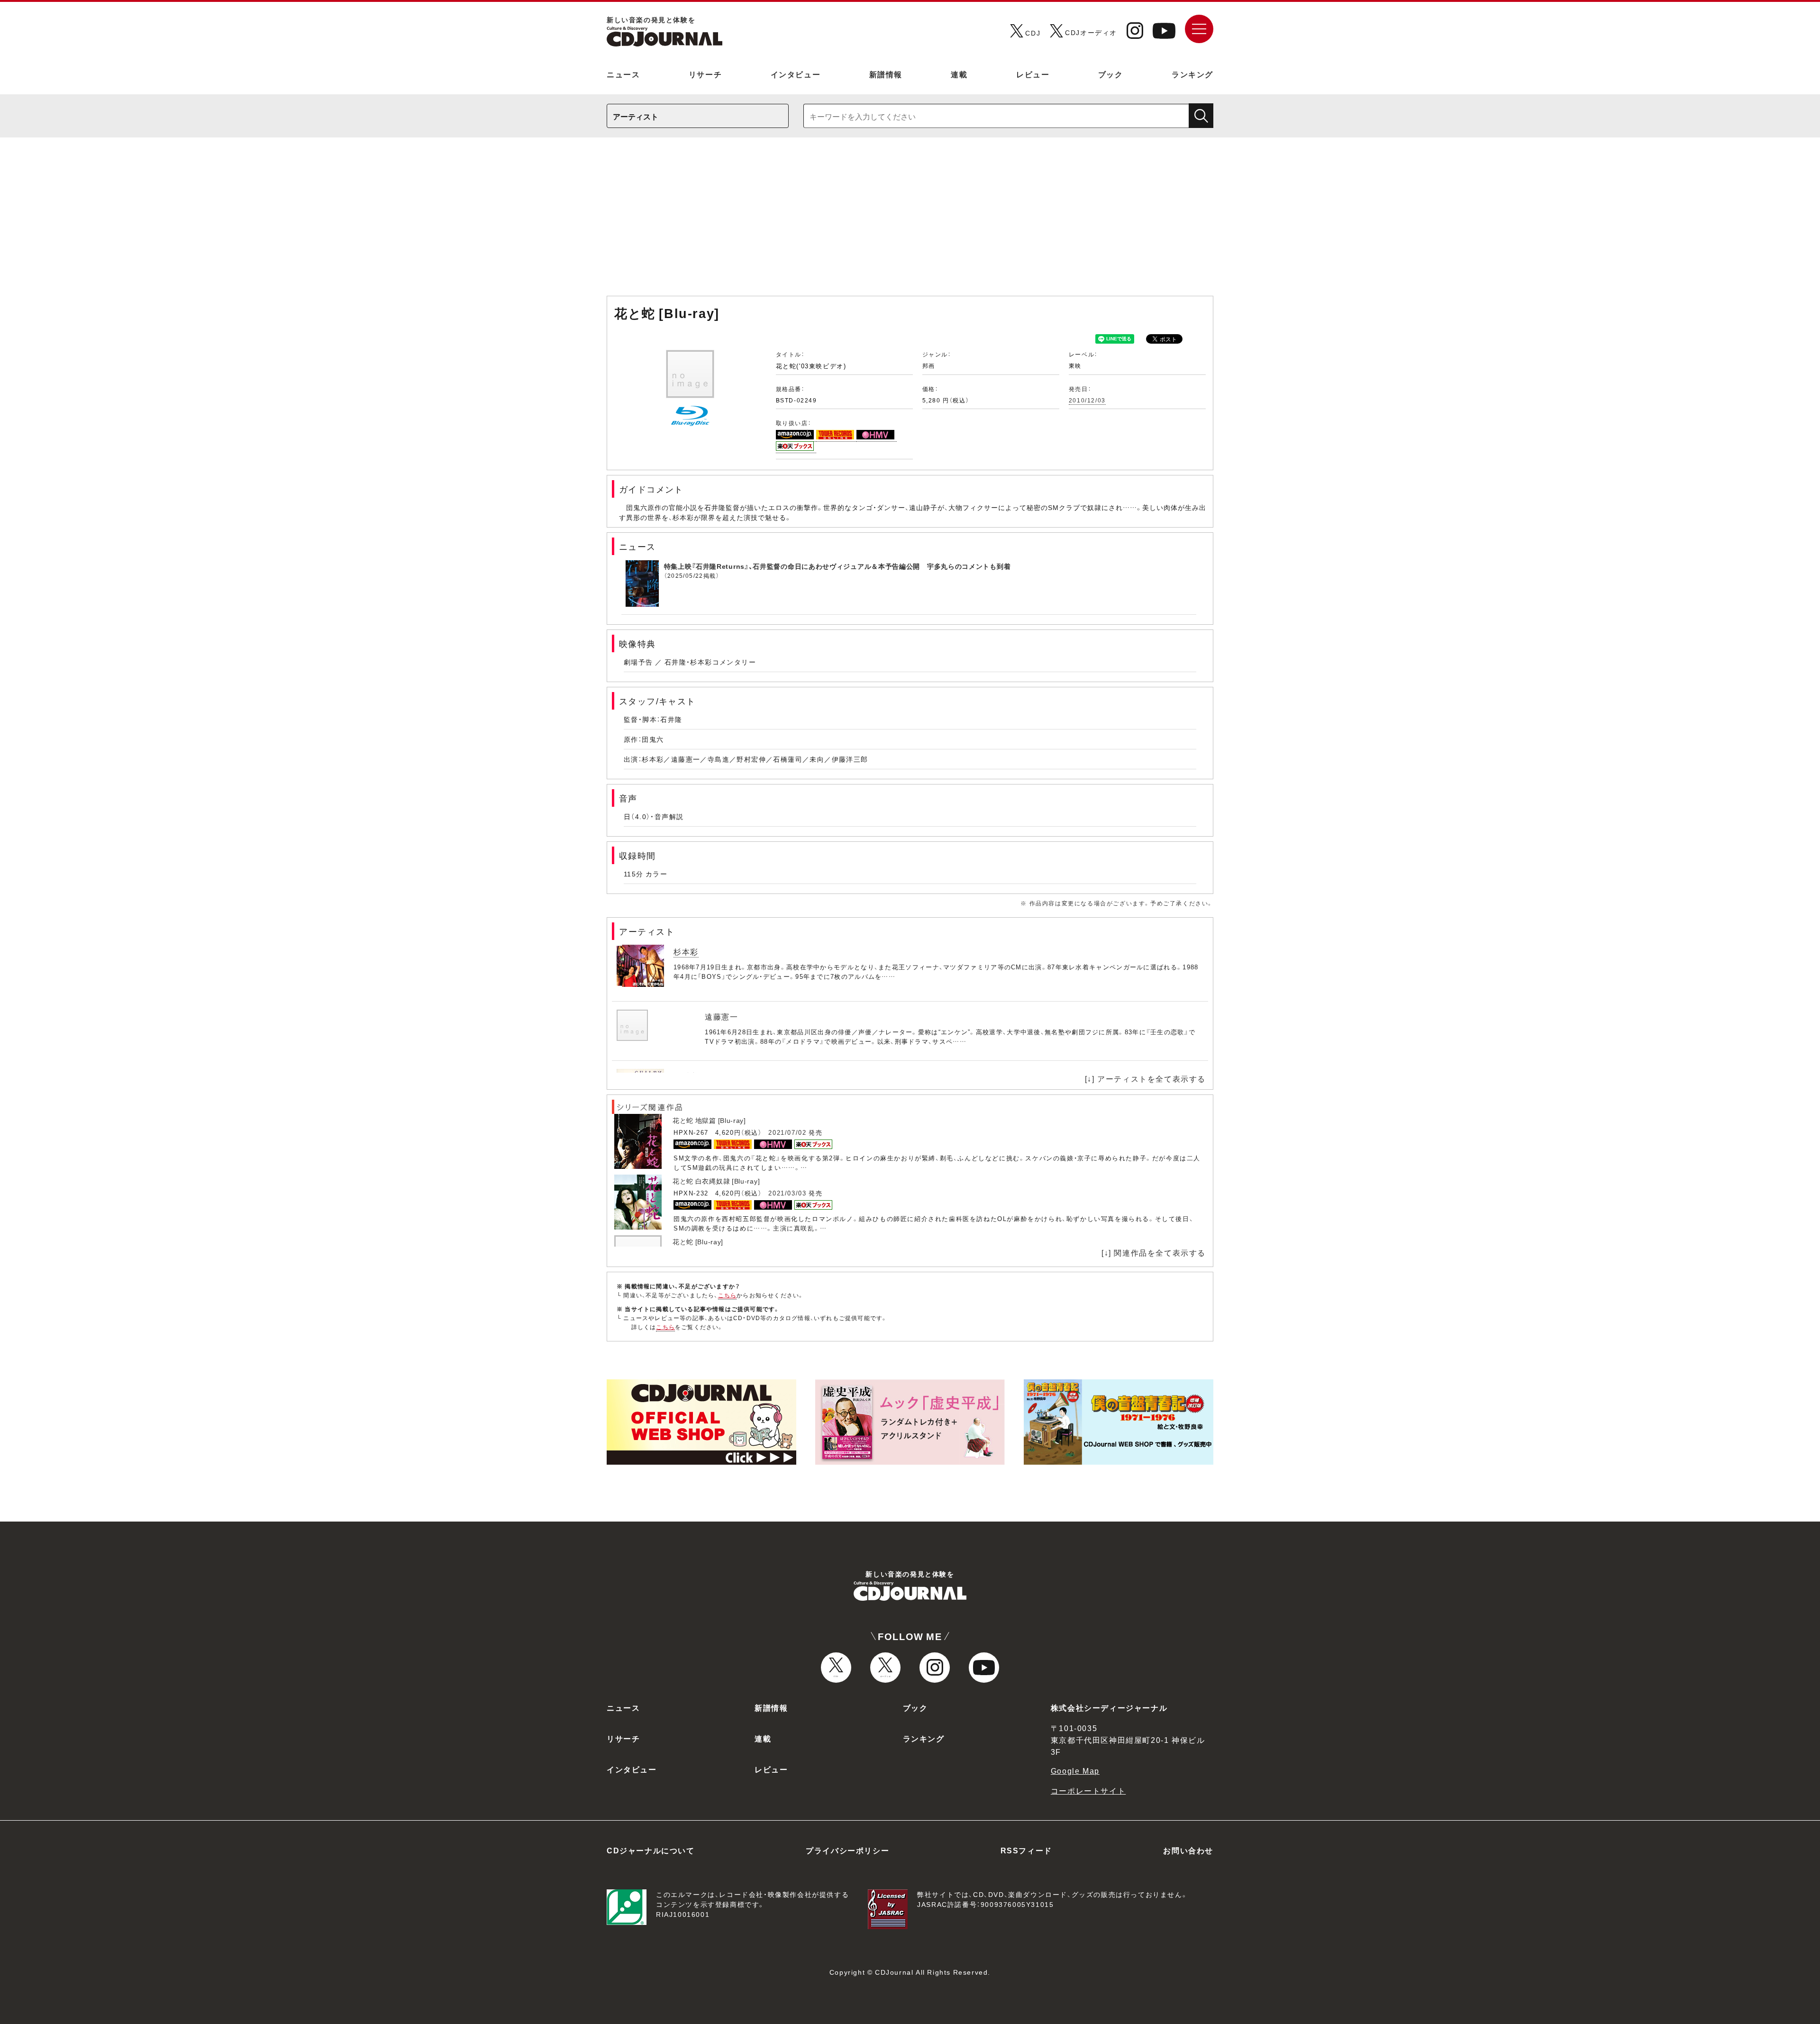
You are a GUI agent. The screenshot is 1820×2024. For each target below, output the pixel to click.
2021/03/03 (787, 1193)
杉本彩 (686, 951)
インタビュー (796, 74)
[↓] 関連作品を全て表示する (1154, 1252)
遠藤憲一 (721, 1016)
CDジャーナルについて (651, 1850)
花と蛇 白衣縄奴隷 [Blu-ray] (716, 1181)
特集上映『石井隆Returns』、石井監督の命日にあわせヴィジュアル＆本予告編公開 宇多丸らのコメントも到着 (837, 566)
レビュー (1033, 74)
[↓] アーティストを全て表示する (1145, 1078)
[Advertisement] (910, 221)
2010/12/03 (1087, 400)
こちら (728, 1295)
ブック (1111, 74)
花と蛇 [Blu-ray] (698, 1241)
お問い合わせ (1188, 1850)
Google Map (1075, 1770)
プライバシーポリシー (847, 1850)
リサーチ (705, 74)
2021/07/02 (787, 1132)
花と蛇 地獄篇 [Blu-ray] (709, 1120)
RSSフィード (1026, 1850)
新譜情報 (886, 74)
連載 (959, 74)
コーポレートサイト (1088, 1790)
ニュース (623, 74)
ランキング (1192, 74)
